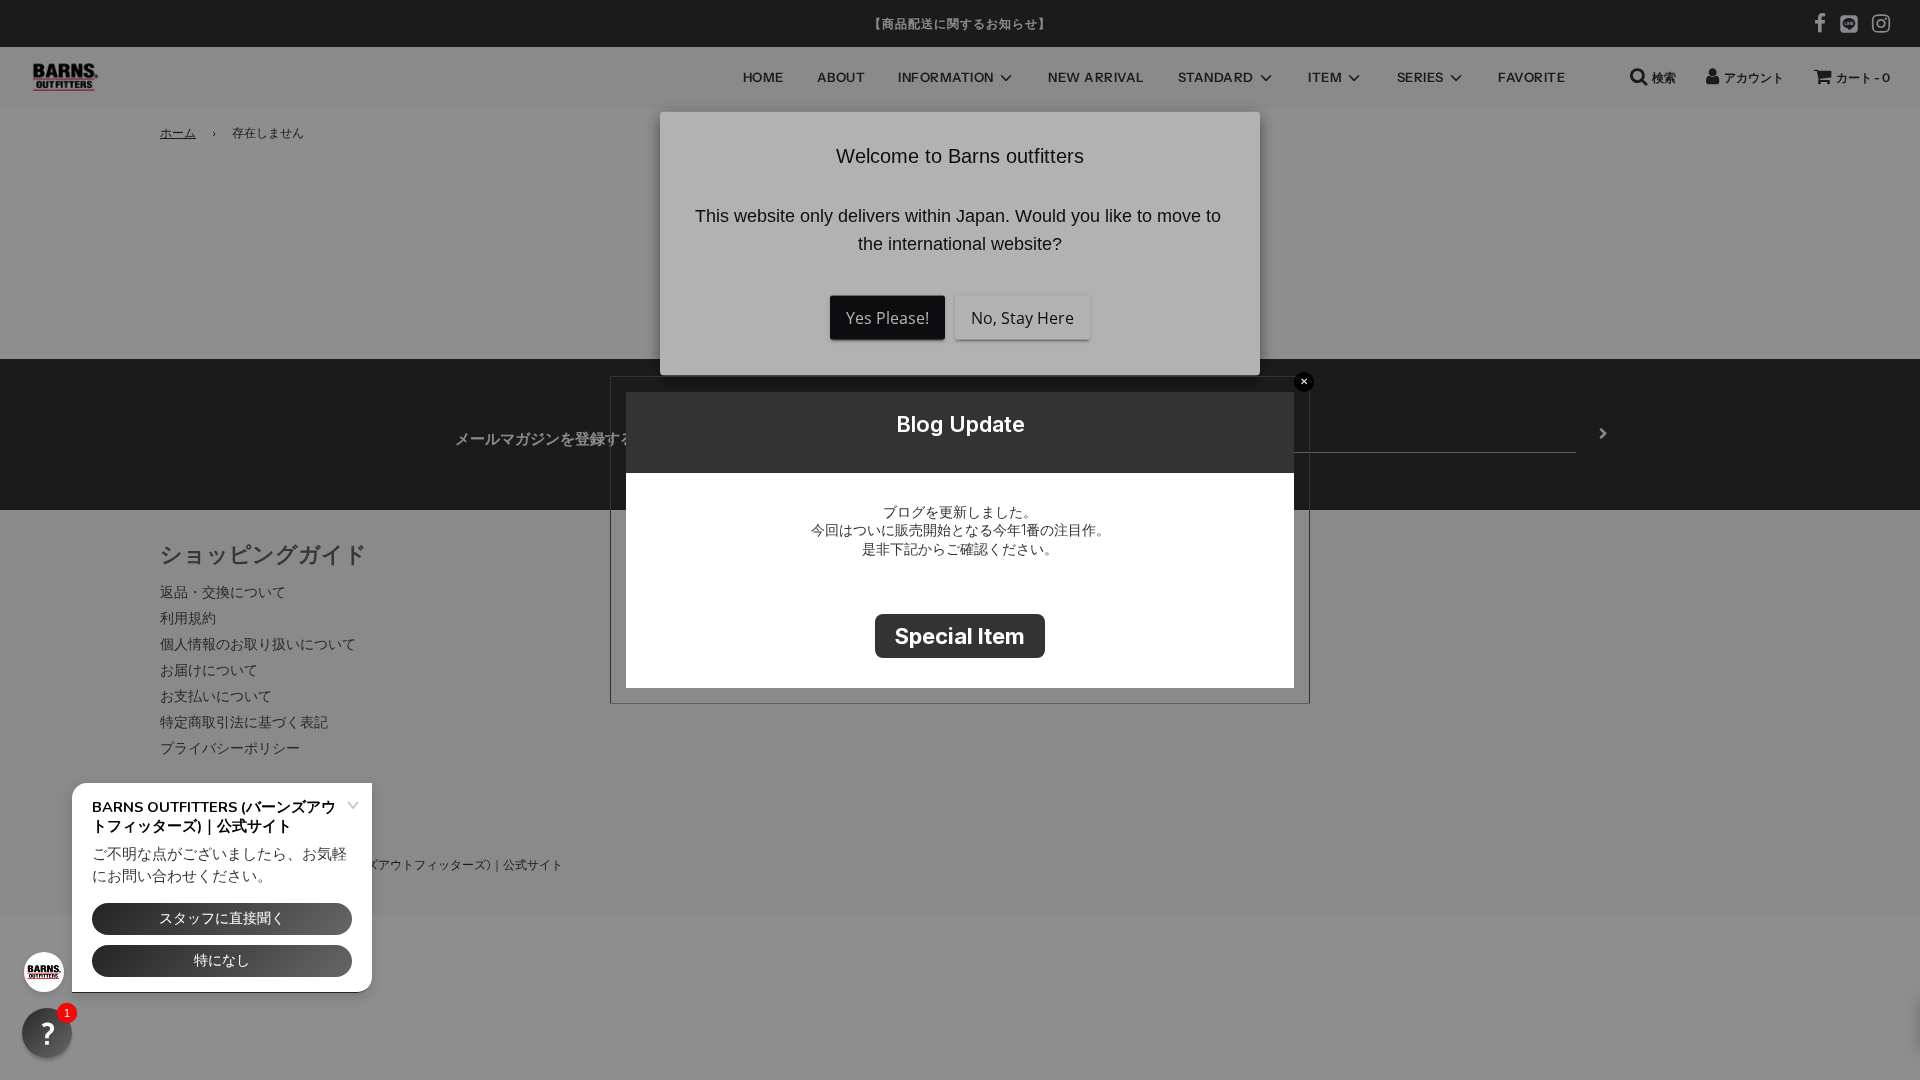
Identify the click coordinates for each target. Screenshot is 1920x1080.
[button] (47, 1033)
